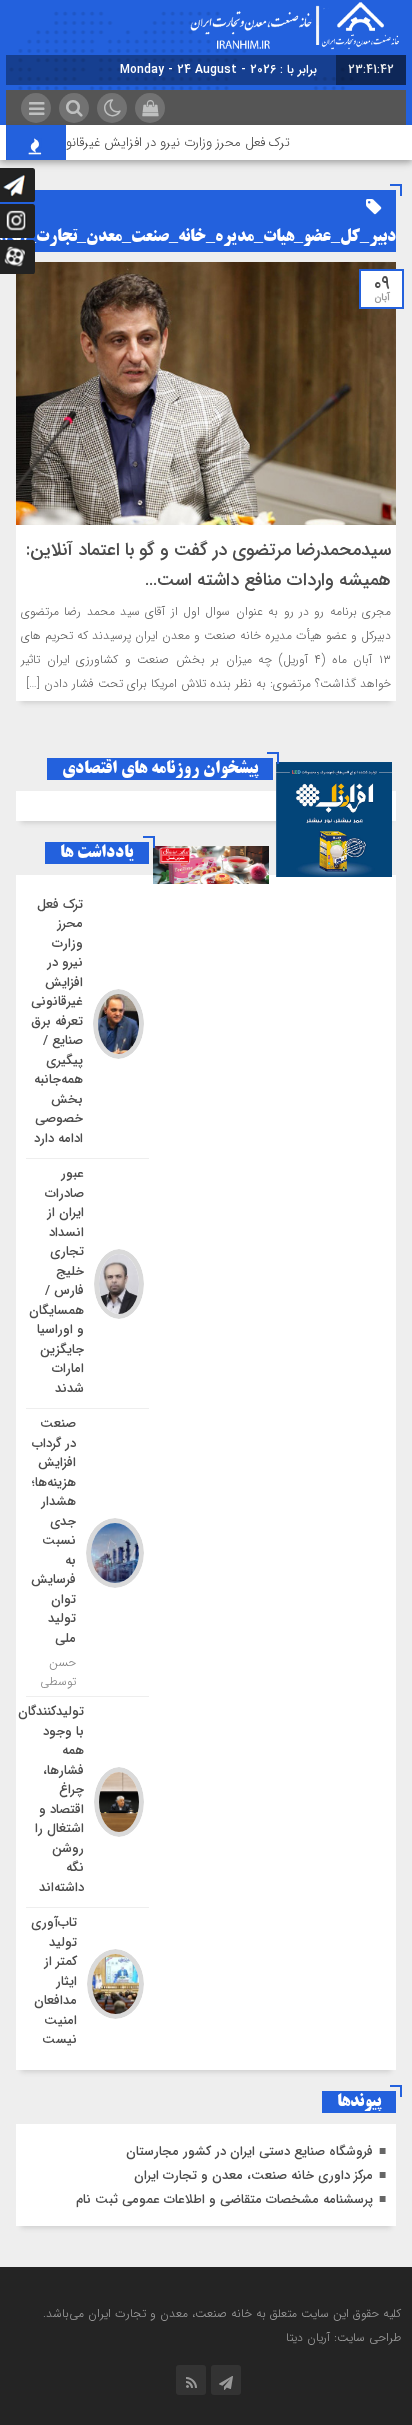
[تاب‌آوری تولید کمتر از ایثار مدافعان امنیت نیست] (87, 1981)
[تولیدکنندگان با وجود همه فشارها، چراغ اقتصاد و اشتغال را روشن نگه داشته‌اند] (87, 1802)
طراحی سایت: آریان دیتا (343, 2337)
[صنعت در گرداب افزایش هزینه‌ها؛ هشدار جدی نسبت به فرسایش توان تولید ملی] (87, 1552)
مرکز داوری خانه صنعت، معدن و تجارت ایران (253, 2175)
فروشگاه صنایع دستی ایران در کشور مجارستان (249, 2151)
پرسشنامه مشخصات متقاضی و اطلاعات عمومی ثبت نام (224, 2199)
